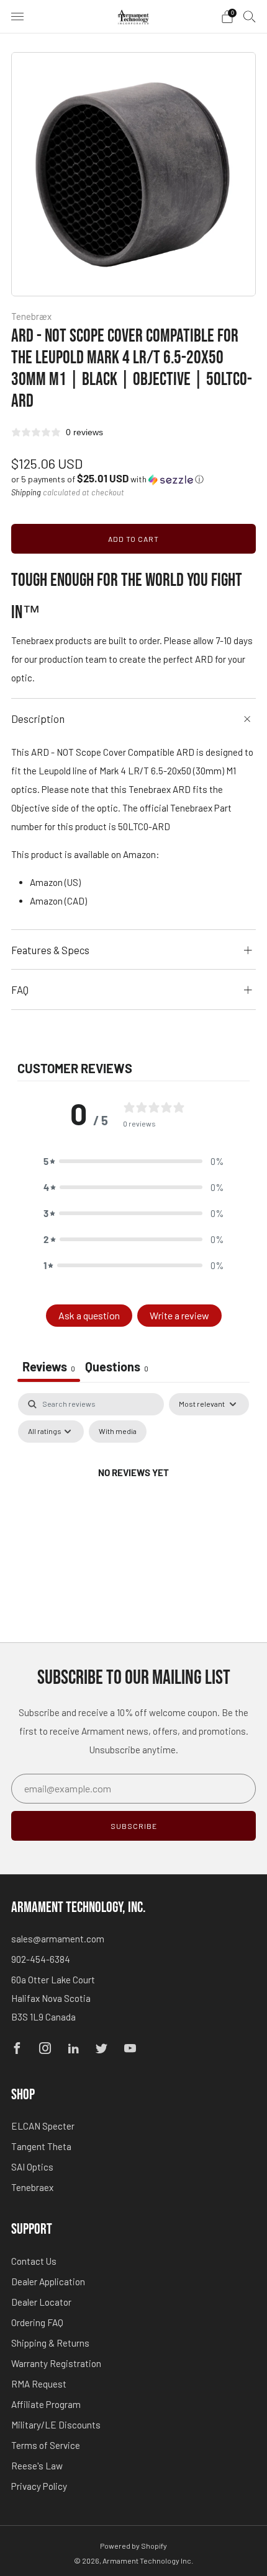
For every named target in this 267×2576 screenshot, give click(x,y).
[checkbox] (118, 1432)
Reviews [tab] (49, 1366)
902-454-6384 (41, 1959)
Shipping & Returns (50, 2343)
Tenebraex (32, 2187)
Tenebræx (31, 316)
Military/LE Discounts (56, 2425)
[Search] (250, 16)
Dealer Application (48, 2282)
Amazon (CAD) (58, 901)
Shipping (26, 492)
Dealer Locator (41, 2302)
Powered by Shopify (133, 2546)
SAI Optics (32, 2167)
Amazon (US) (55, 882)
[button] (107, 479)
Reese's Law (37, 2466)
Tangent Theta (41, 2146)
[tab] (117, 1368)
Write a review (179, 1315)
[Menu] (17, 17)
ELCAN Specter (43, 2126)
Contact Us (34, 2261)
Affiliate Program (46, 2404)
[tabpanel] (133, 1501)
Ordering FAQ (37, 2322)
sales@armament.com (58, 1939)
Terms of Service (46, 2445)
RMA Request (39, 2384)
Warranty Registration (56, 2363)
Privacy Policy (39, 2486)
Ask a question (89, 1315)
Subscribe (134, 1826)
